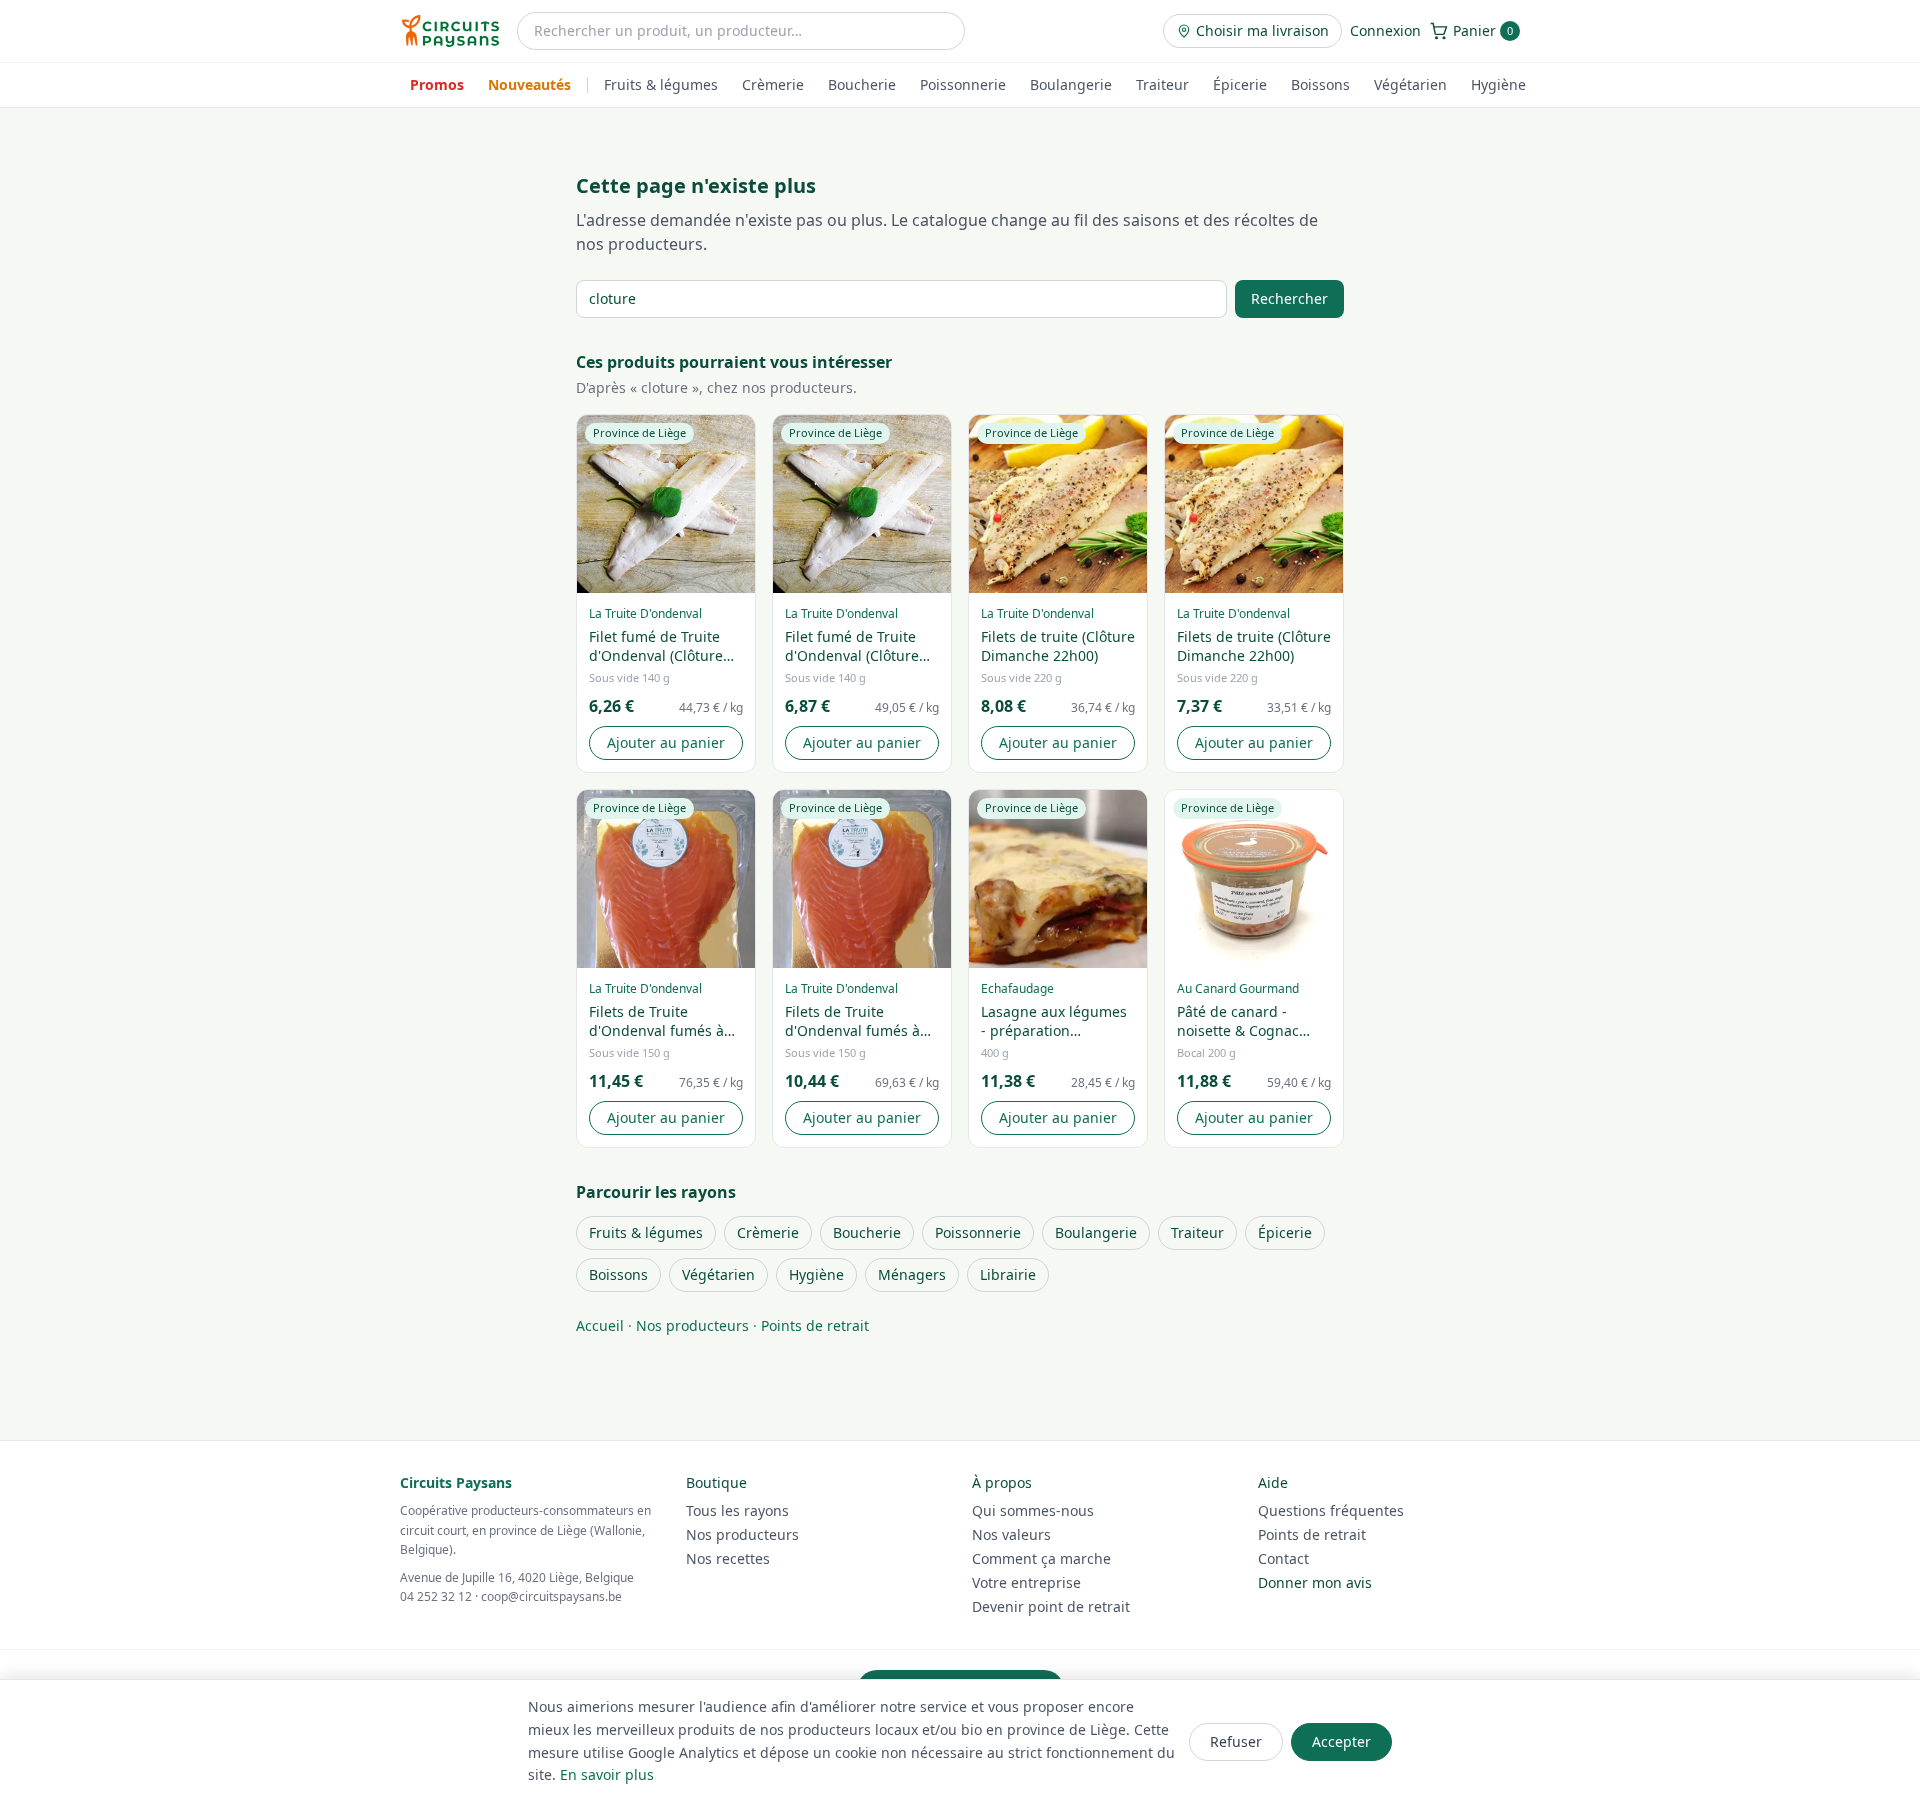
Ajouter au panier (666, 742)
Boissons (1320, 84)
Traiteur (1162, 84)
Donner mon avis (1315, 1582)
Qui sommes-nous (1033, 1510)
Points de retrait (815, 1325)
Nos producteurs (692, 1325)
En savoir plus (607, 1774)
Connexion (1385, 30)
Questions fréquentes (1331, 1510)
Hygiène (1498, 84)
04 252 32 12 (436, 1596)
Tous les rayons (737, 1510)
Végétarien (1410, 84)
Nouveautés (529, 84)
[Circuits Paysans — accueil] (450, 31)
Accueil (600, 1325)
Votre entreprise (1026, 1582)
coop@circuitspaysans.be (551, 1596)
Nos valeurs (1011, 1534)
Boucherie (862, 84)
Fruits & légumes (661, 84)
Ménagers (912, 1274)
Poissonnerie (963, 84)
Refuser (1236, 1741)
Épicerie (1240, 84)
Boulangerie (1071, 84)
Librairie (1008, 1274)
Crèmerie (773, 84)
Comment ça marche (1041, 1558)
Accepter (1341, 1741)
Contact (1283, 1558)
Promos (437, 84)
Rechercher (1289, 298)
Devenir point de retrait (1051, 1606)
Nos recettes (728, 1558)
